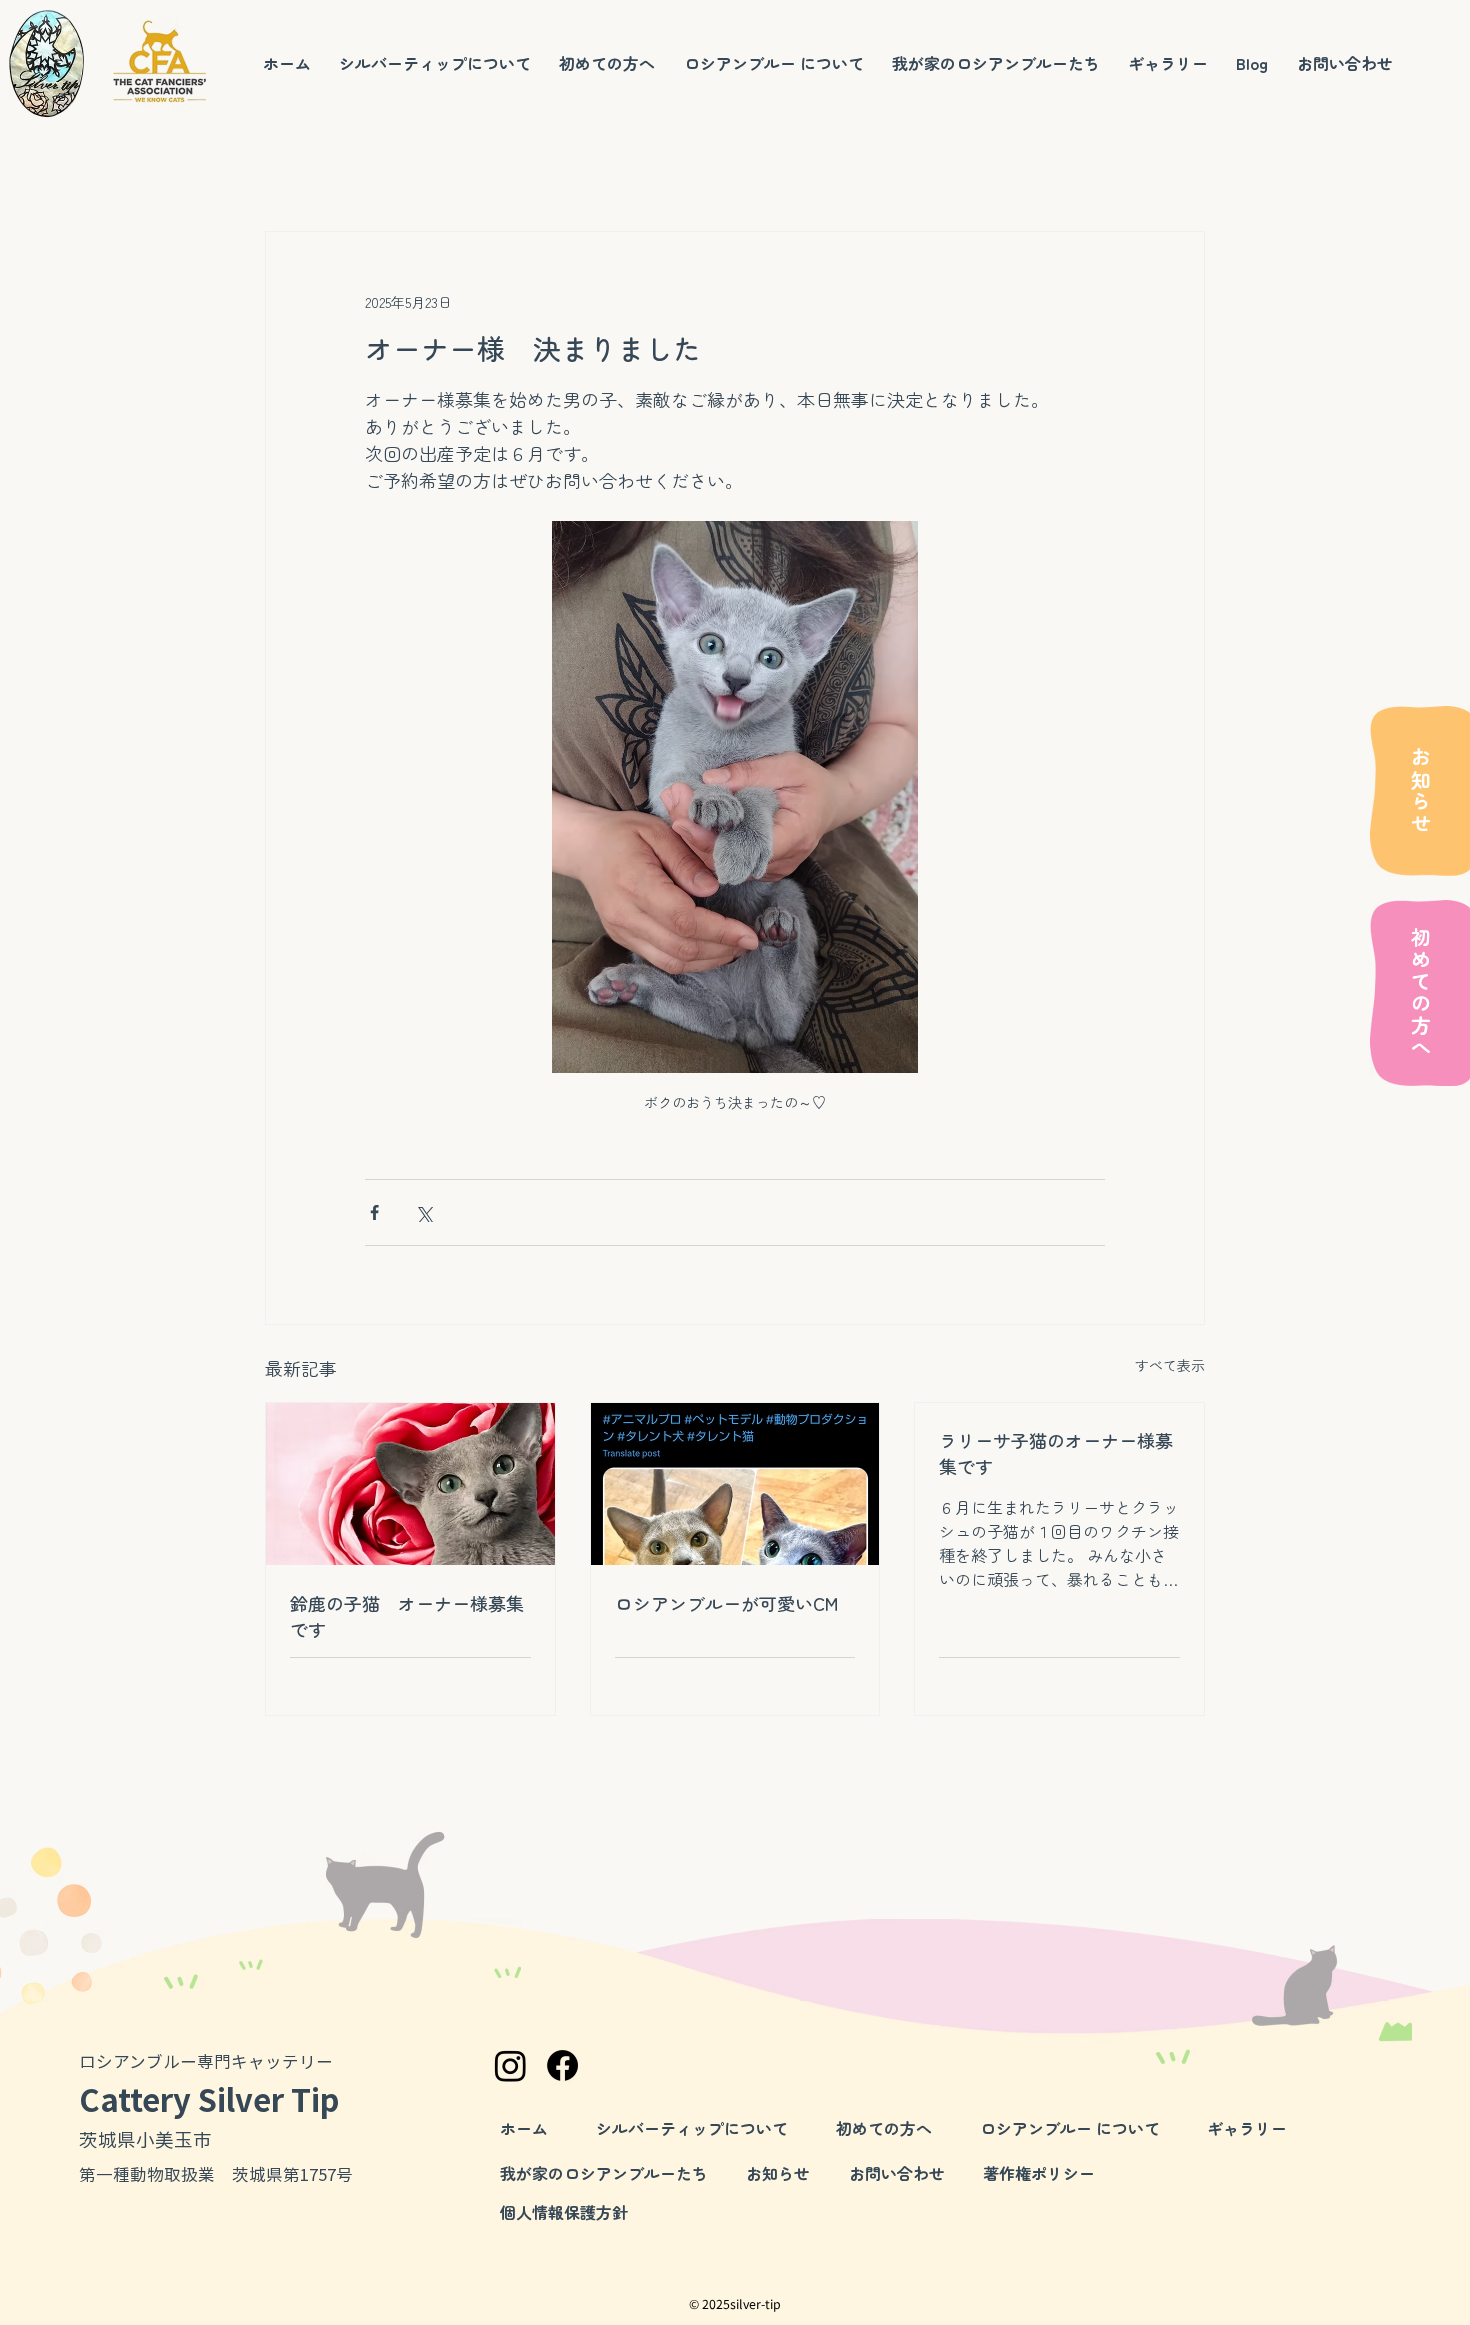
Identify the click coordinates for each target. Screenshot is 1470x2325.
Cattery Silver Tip (209, 2098)
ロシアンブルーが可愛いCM (726, 1603)
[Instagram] (510, 2065)
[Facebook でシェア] (374, 1212)
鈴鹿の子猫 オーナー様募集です (407, 1616)
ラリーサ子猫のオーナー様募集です (1056, 1453)
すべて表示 (1170, 1365)
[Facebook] (562, 2065)
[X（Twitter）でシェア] (423, 1212)
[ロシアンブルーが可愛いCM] (735, 1484)
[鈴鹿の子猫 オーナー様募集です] (410, 1484)
